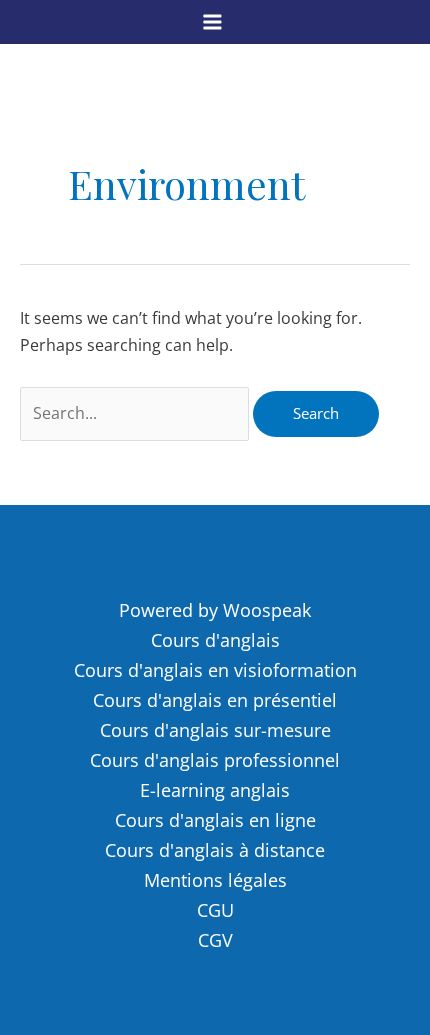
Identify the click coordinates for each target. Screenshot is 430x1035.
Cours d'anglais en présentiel (215, 700)
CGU (215, 910)
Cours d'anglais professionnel (215, 760)
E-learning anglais (215, 790)
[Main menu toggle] (212, 21)
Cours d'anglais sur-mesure (215, 730)
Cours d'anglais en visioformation (215, 670)
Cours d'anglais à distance (215, 850)
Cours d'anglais (215, 640)
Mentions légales (215, 880)
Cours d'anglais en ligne (215, 820)
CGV (215, 940)
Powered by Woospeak (215, 610)
